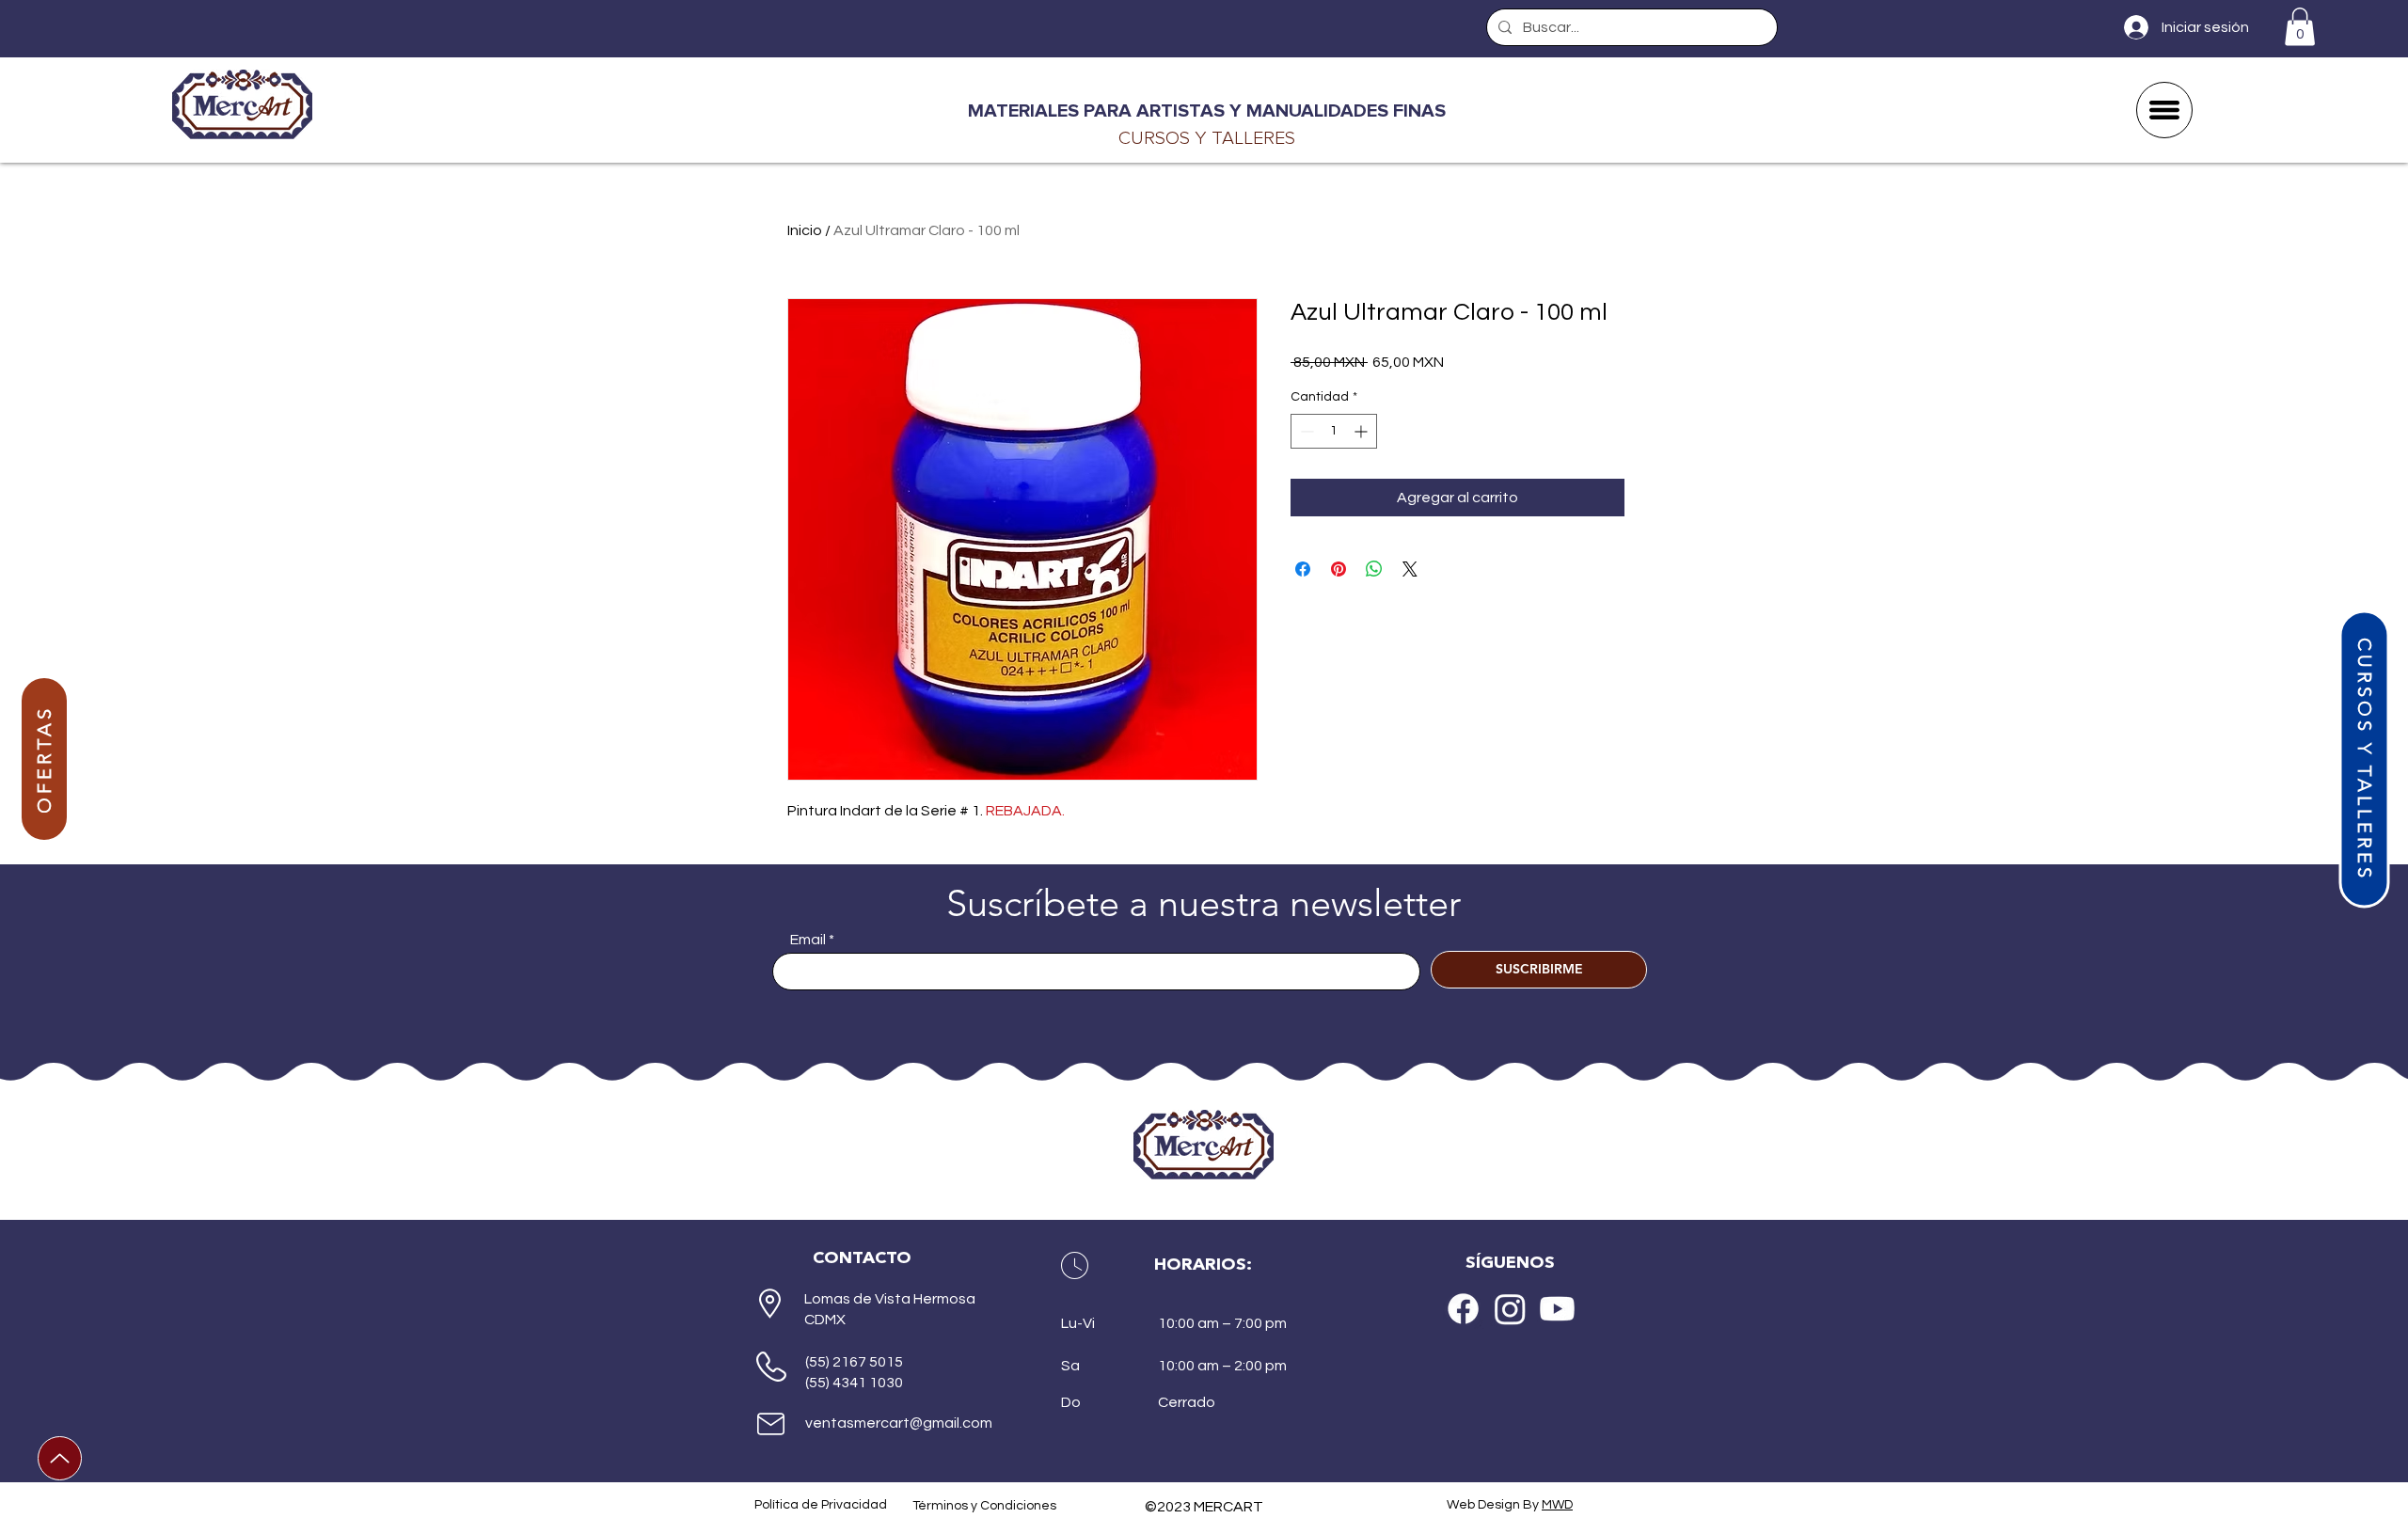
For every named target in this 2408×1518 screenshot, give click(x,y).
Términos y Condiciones (984, 1506)
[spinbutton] (1334, 431)
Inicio (805, 230)
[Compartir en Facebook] (1303, 569)
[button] (2300, 27)
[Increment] (1362, 431)
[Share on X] (1410, 569)
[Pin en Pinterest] (1339, 569)
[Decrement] (1305, 431)
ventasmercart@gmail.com (899, 1423)
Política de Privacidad (821, 1505)
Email (808, 940)
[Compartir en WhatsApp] (1374, 569)
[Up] (60, 1458)
